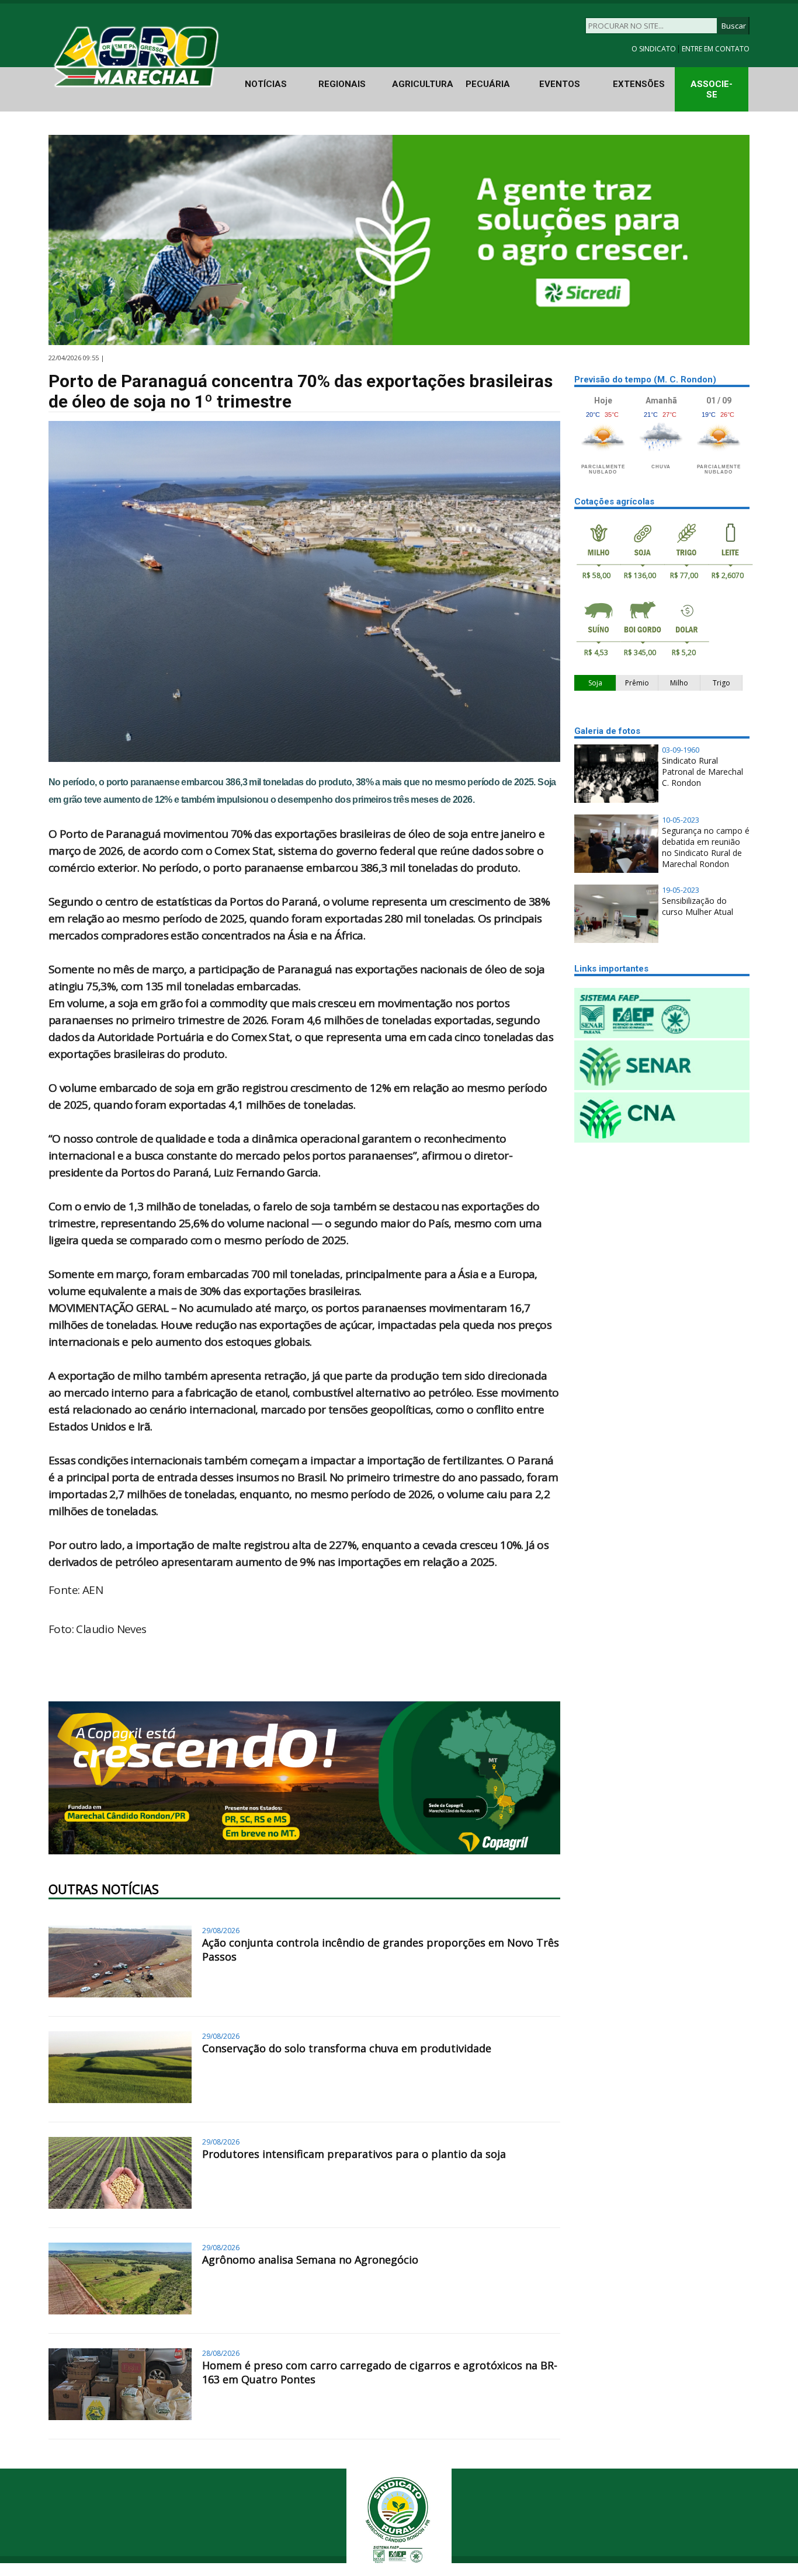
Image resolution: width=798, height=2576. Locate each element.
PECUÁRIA (488, 84)
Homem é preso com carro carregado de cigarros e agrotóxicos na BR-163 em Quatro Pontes (380, 2372)
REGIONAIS (342, 84)
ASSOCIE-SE (712, 89)
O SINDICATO (655, 49)
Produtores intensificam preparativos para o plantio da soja (354, 2154)
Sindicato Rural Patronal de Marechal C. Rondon (702, 772)
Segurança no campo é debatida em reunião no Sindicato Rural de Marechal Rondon (706, 847)
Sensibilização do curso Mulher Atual (698, 906)
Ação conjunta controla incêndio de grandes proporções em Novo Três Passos (381, 1950)
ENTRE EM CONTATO (716, 49)
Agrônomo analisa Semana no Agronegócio (310, 2260)
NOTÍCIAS (266, 84)
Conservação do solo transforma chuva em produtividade (347, 2048)
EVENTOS (560, 84)
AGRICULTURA (423, 84)
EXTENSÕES (639, 84)
